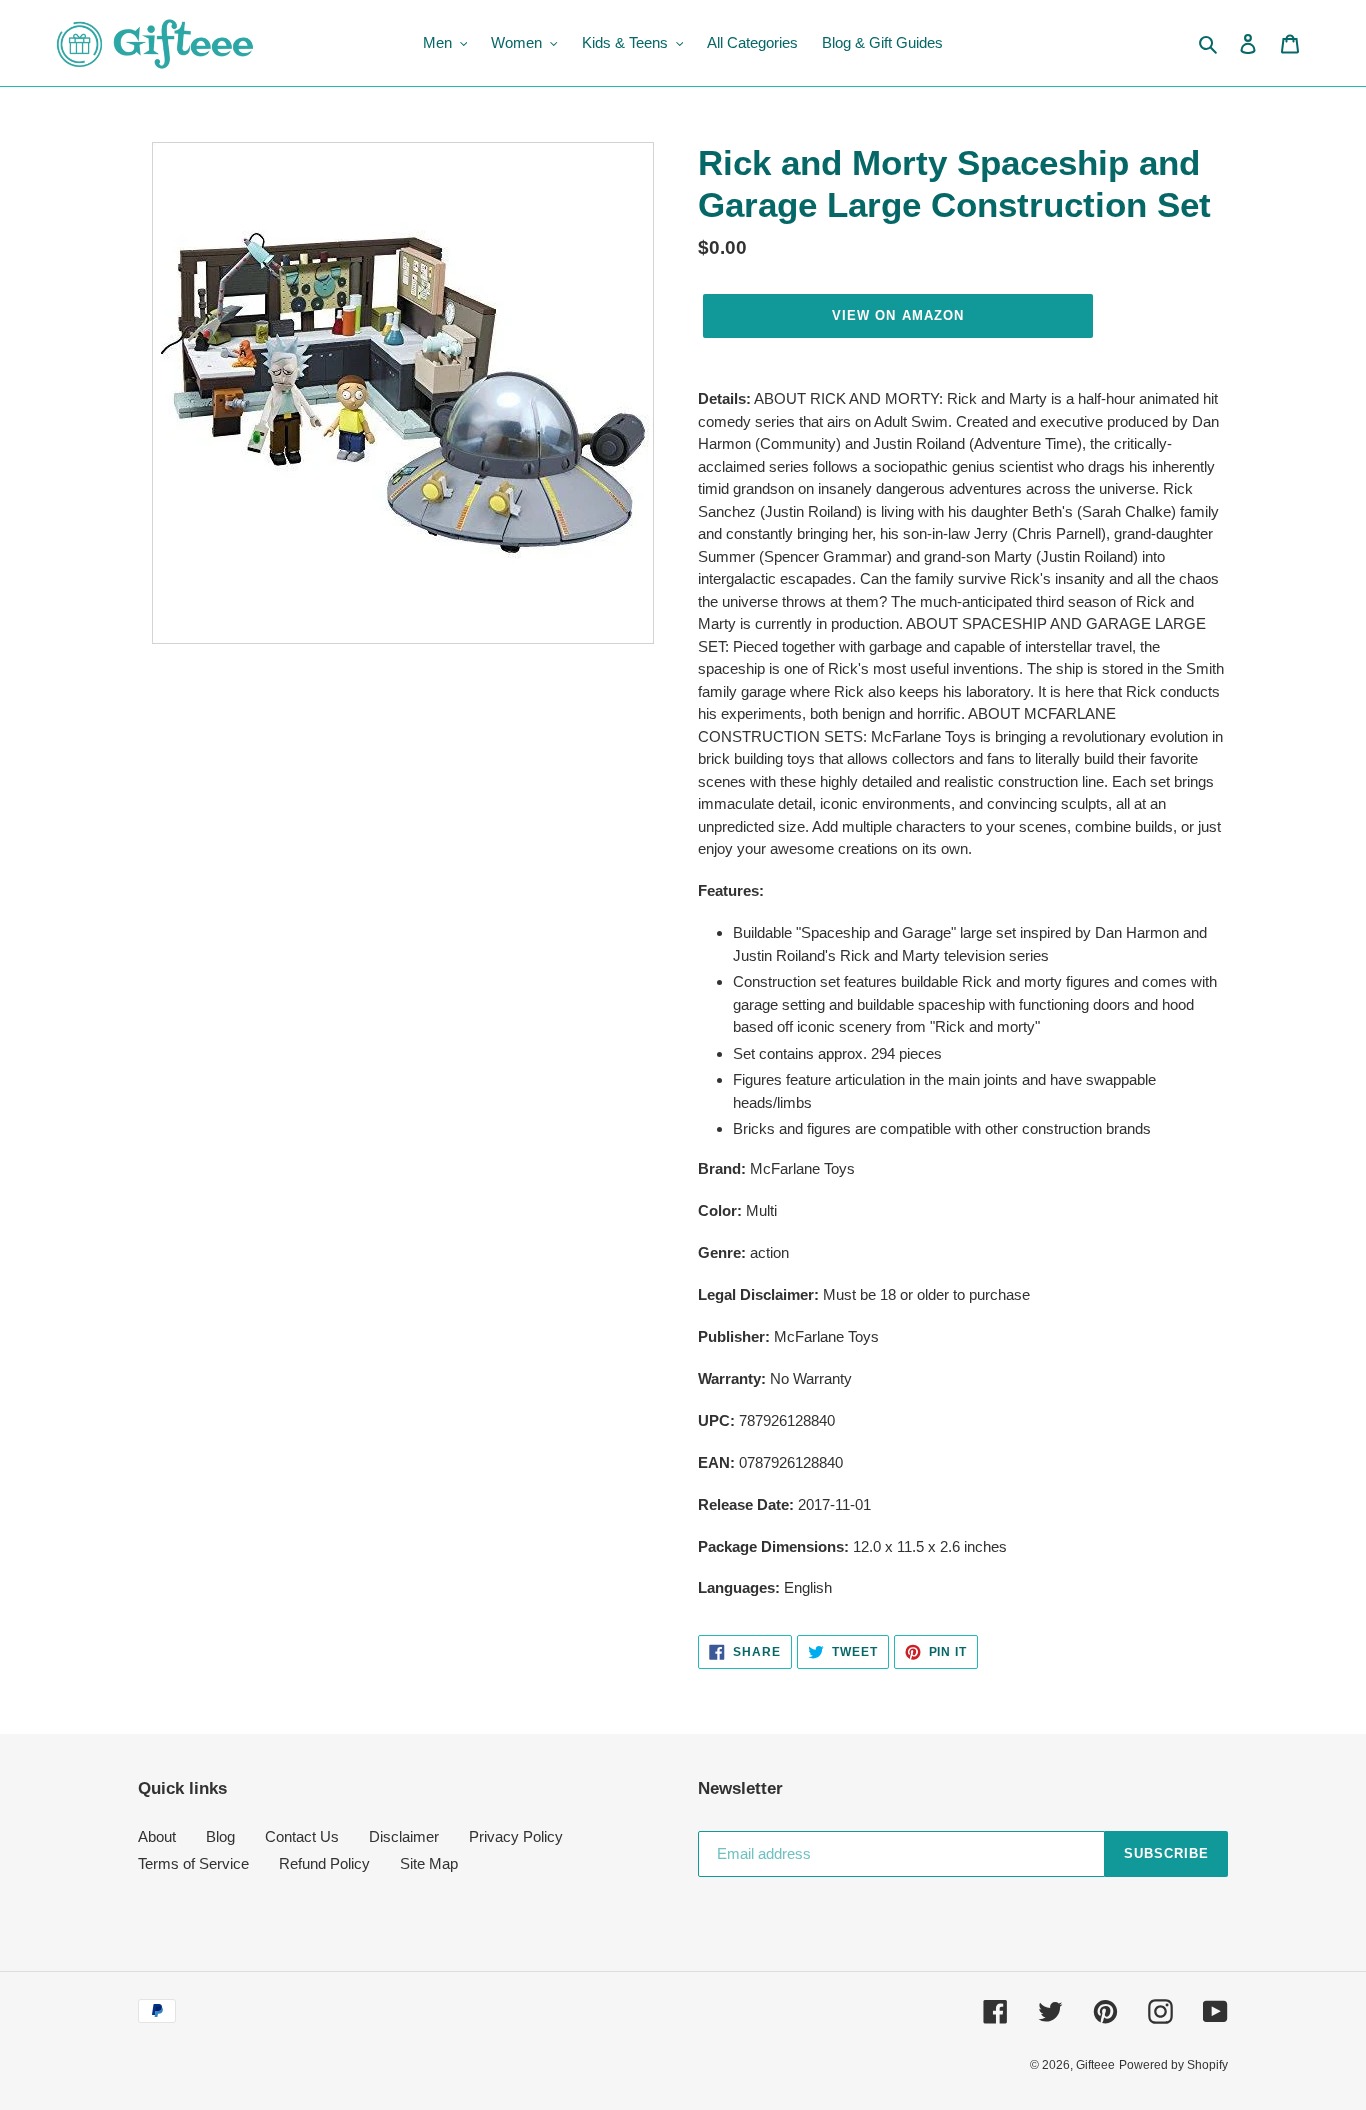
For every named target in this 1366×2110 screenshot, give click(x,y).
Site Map (429, 1863)
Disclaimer (404, 1836)
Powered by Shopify (1173, 2065)
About (157, 1836)
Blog (220, 1836)
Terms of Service (193, 1863)
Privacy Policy (516, 1836)
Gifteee (1095, 2065)
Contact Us (302, 1836)
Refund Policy (324, 1863)
